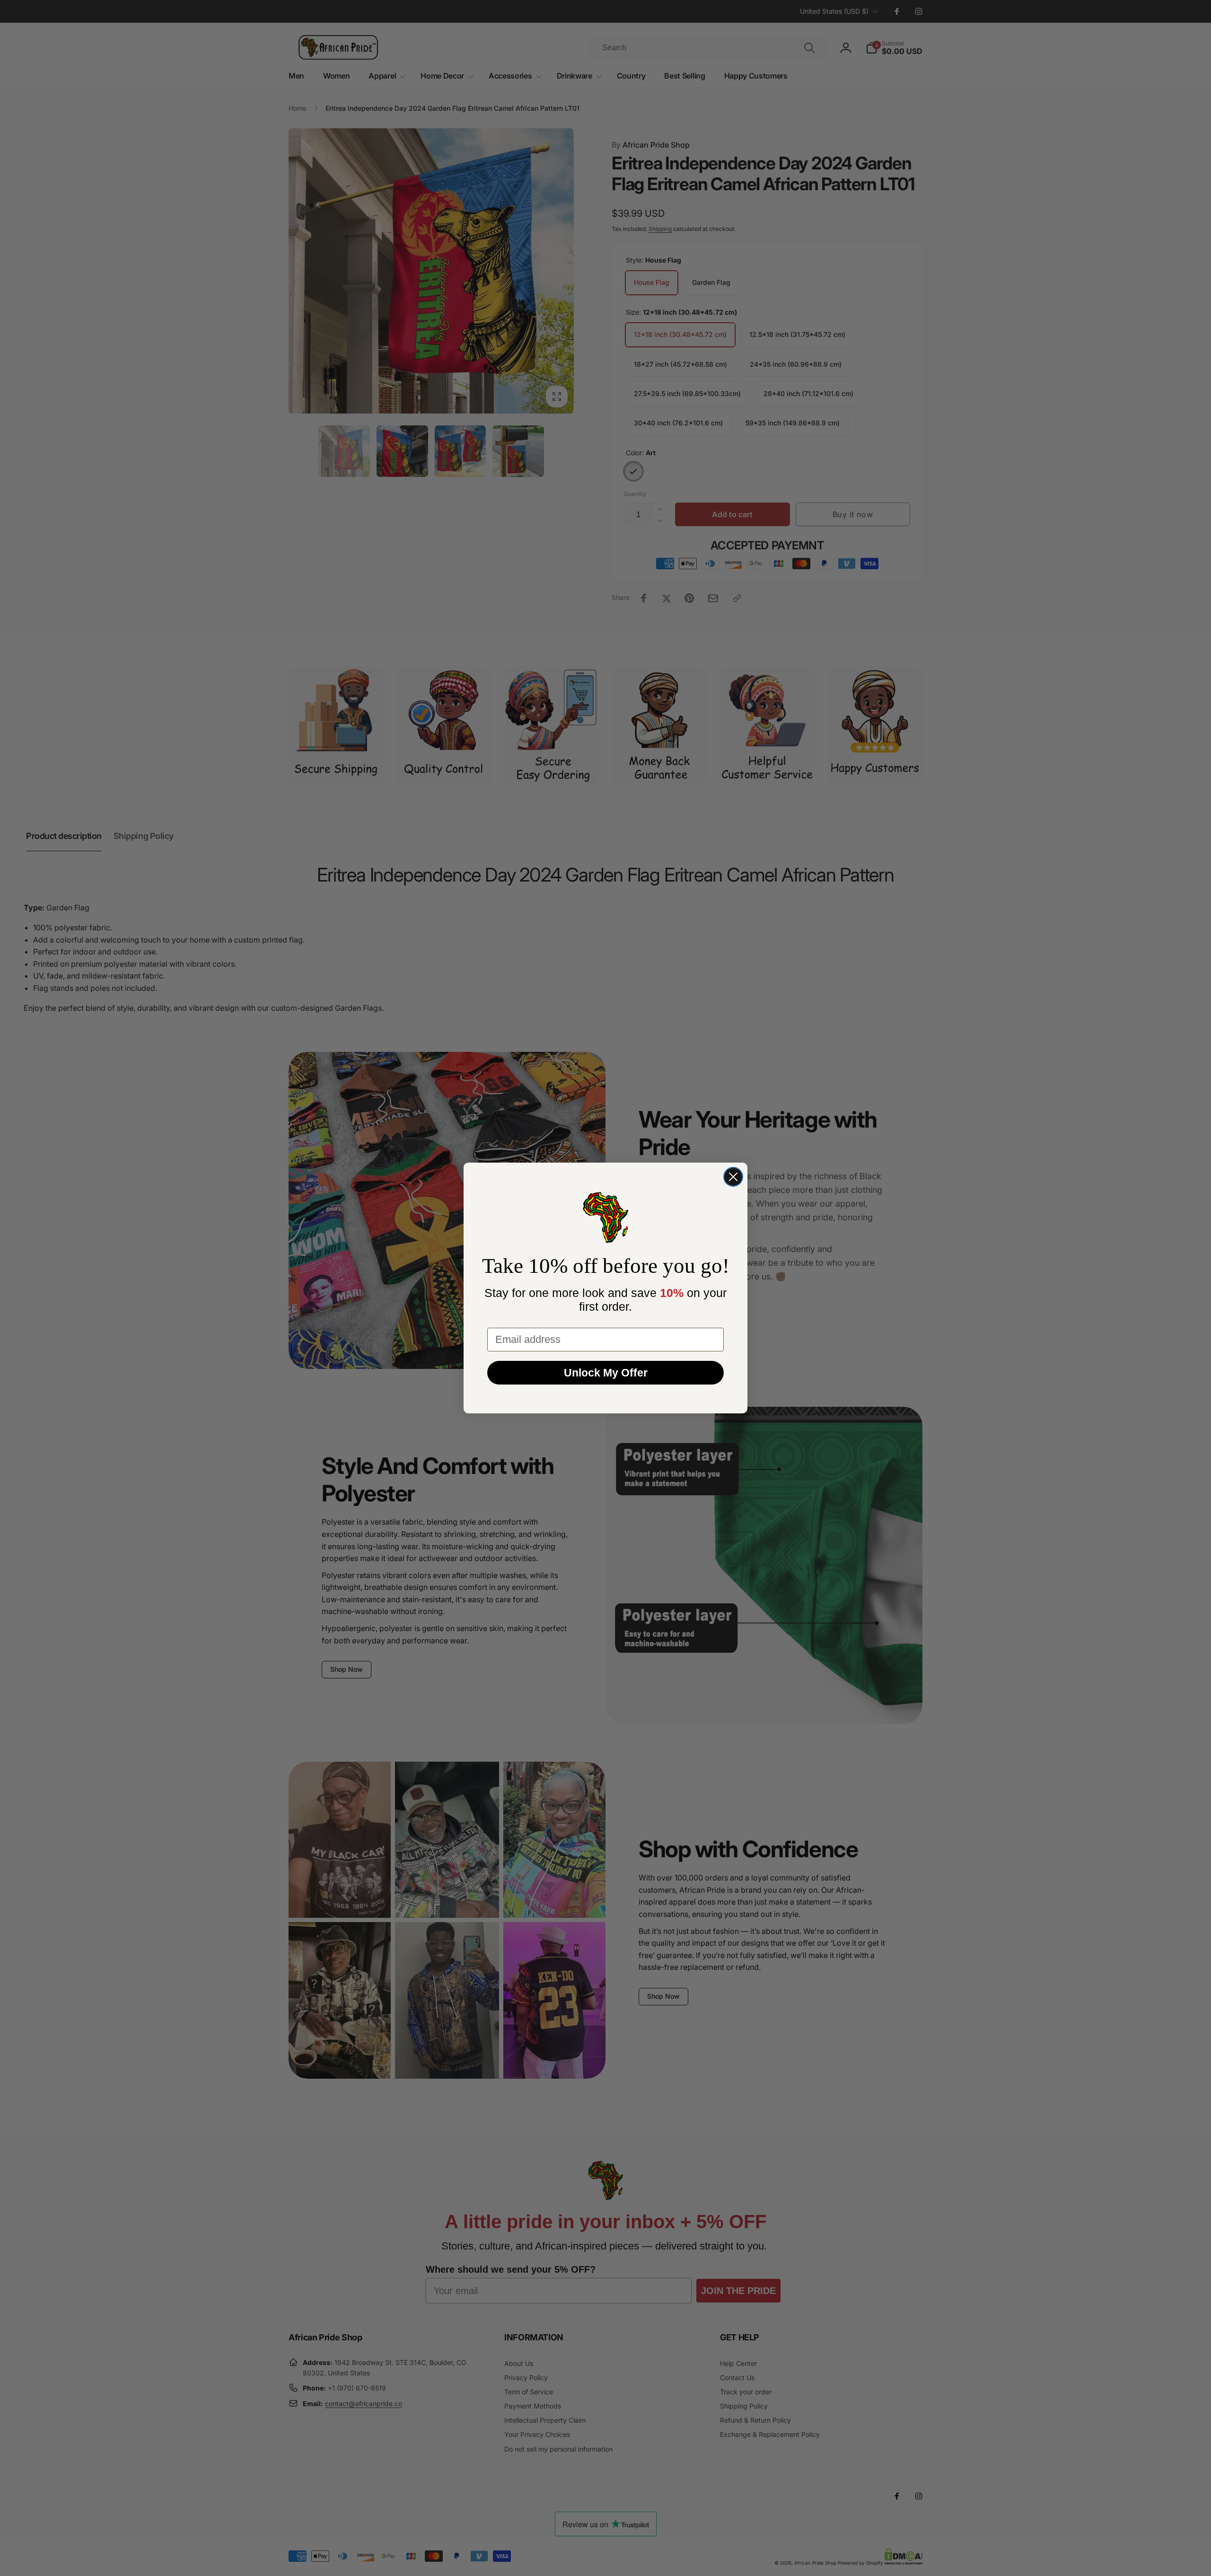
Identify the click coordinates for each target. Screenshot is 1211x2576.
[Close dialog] (733, 1177)
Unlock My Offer (606, 1373)
